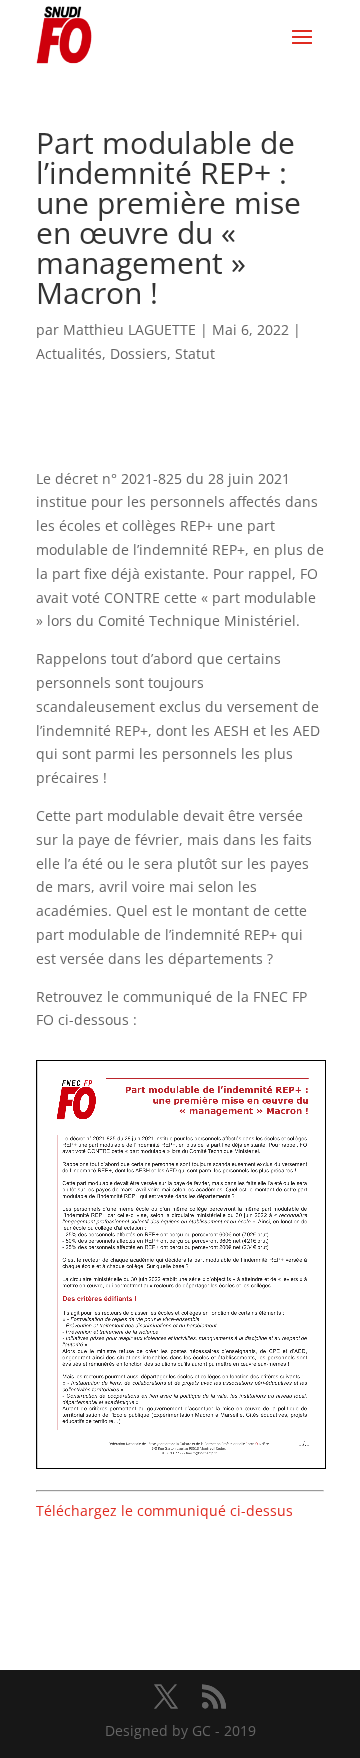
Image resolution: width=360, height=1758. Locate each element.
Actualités (69, 353)
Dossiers (138, 353)
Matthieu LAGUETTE (129, 329)
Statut (195, 353)
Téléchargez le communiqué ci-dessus (164, 1510)
